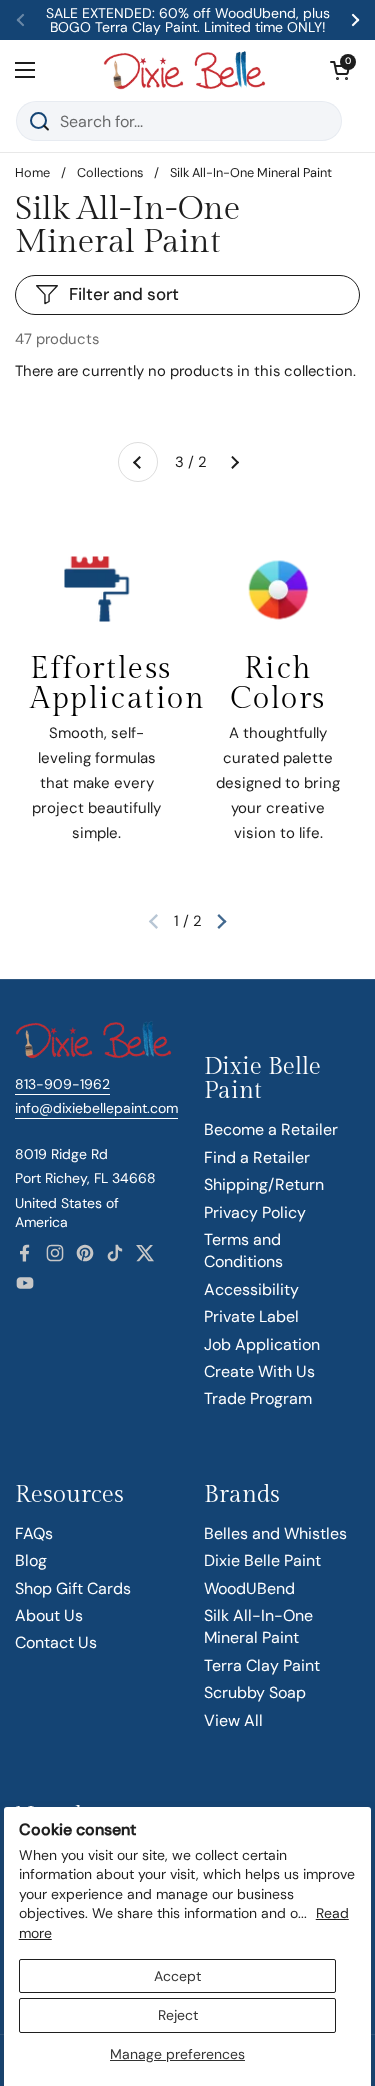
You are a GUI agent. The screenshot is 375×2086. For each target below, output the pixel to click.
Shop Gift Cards (73, 1588)
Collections (110, 172)
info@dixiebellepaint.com (96, 1108)
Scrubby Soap (255, 1692)
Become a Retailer (271, 1129)
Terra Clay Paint (262, 1665)
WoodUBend (249, 1588)
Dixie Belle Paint (262, 1560)
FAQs (34, 1533)
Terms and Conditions (243, 1250)
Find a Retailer (257, 1157)
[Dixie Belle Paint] (184, 70)
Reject (178, 2015)
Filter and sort (124, 294)
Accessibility (251, 1289)
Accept (177, 1976)
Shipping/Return (264, 1184)
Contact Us (56, 1642)
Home (32, 172)
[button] (340, 70)
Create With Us (259, 1371)
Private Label (251, 1316)
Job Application (262, 1344)
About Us (49, 1615)
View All (233, 1720)
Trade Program (258, 1398)
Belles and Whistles (275, 1533)
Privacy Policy (255, 1212)
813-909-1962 (62, 1084)
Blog (31, 1560)
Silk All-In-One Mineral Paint (258, 1626)
